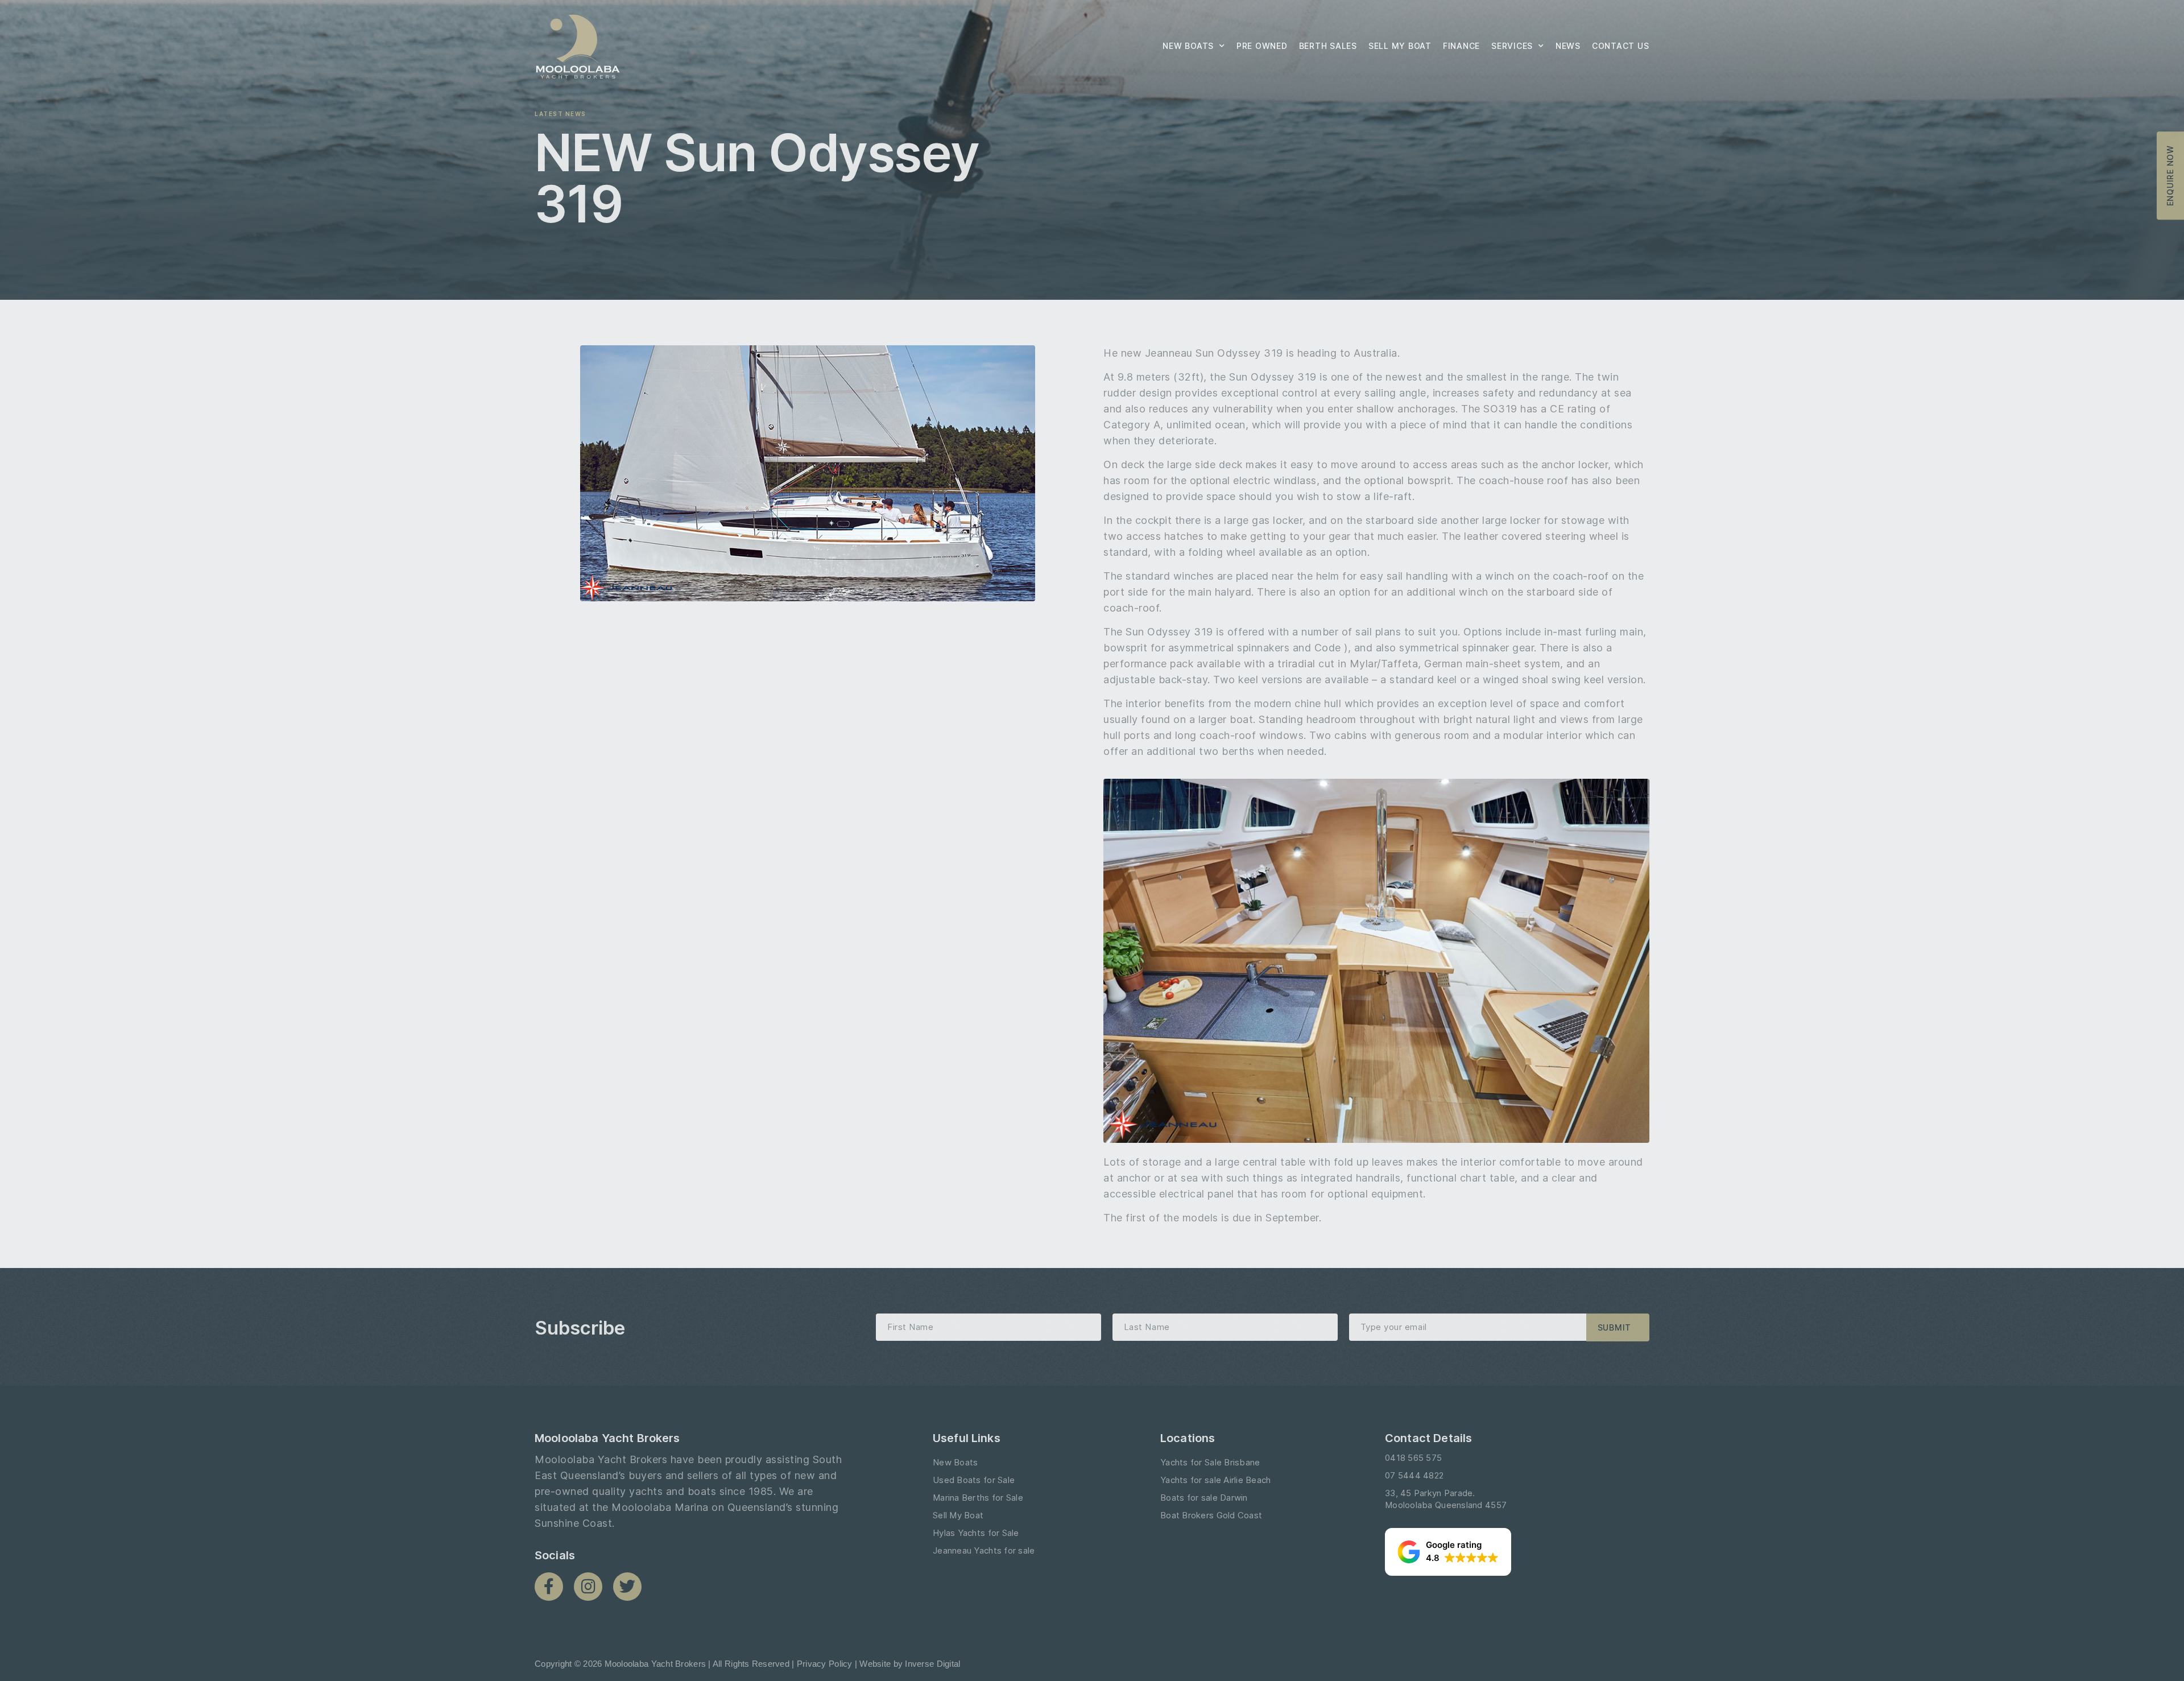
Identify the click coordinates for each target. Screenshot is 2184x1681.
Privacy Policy (825, 1664)
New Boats (1188, 46)
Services (1512, 46)
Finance (1461, 46)
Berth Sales (1328, 46)
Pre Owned (1262, 46)
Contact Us (1621, 46)
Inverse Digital (932, 1664)
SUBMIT (1615, 1327)
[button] (1448, 1552)
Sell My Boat (1400, 46)
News (1568, 46)
